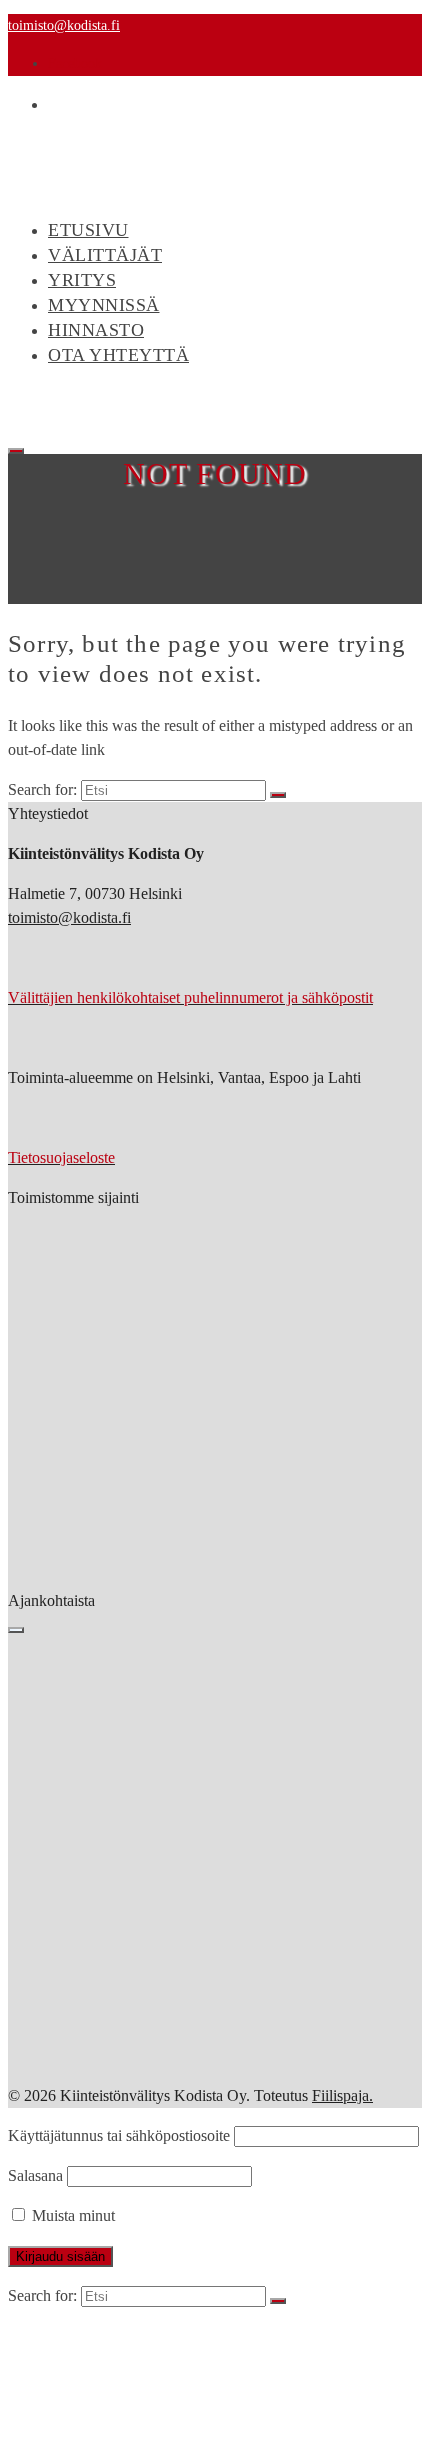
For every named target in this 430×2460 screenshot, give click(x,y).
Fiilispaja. (342, 2095)
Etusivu (83, 2333)
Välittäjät (105, 255)
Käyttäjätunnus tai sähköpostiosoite (119, 2135)
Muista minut (71, 2215)
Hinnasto (96, 330)
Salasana (35, 2175)
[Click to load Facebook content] (16, 1630)
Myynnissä (104, 305)
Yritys (82, 280)
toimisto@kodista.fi (64, 25)
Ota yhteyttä (118, 355)
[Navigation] (16, 451)
